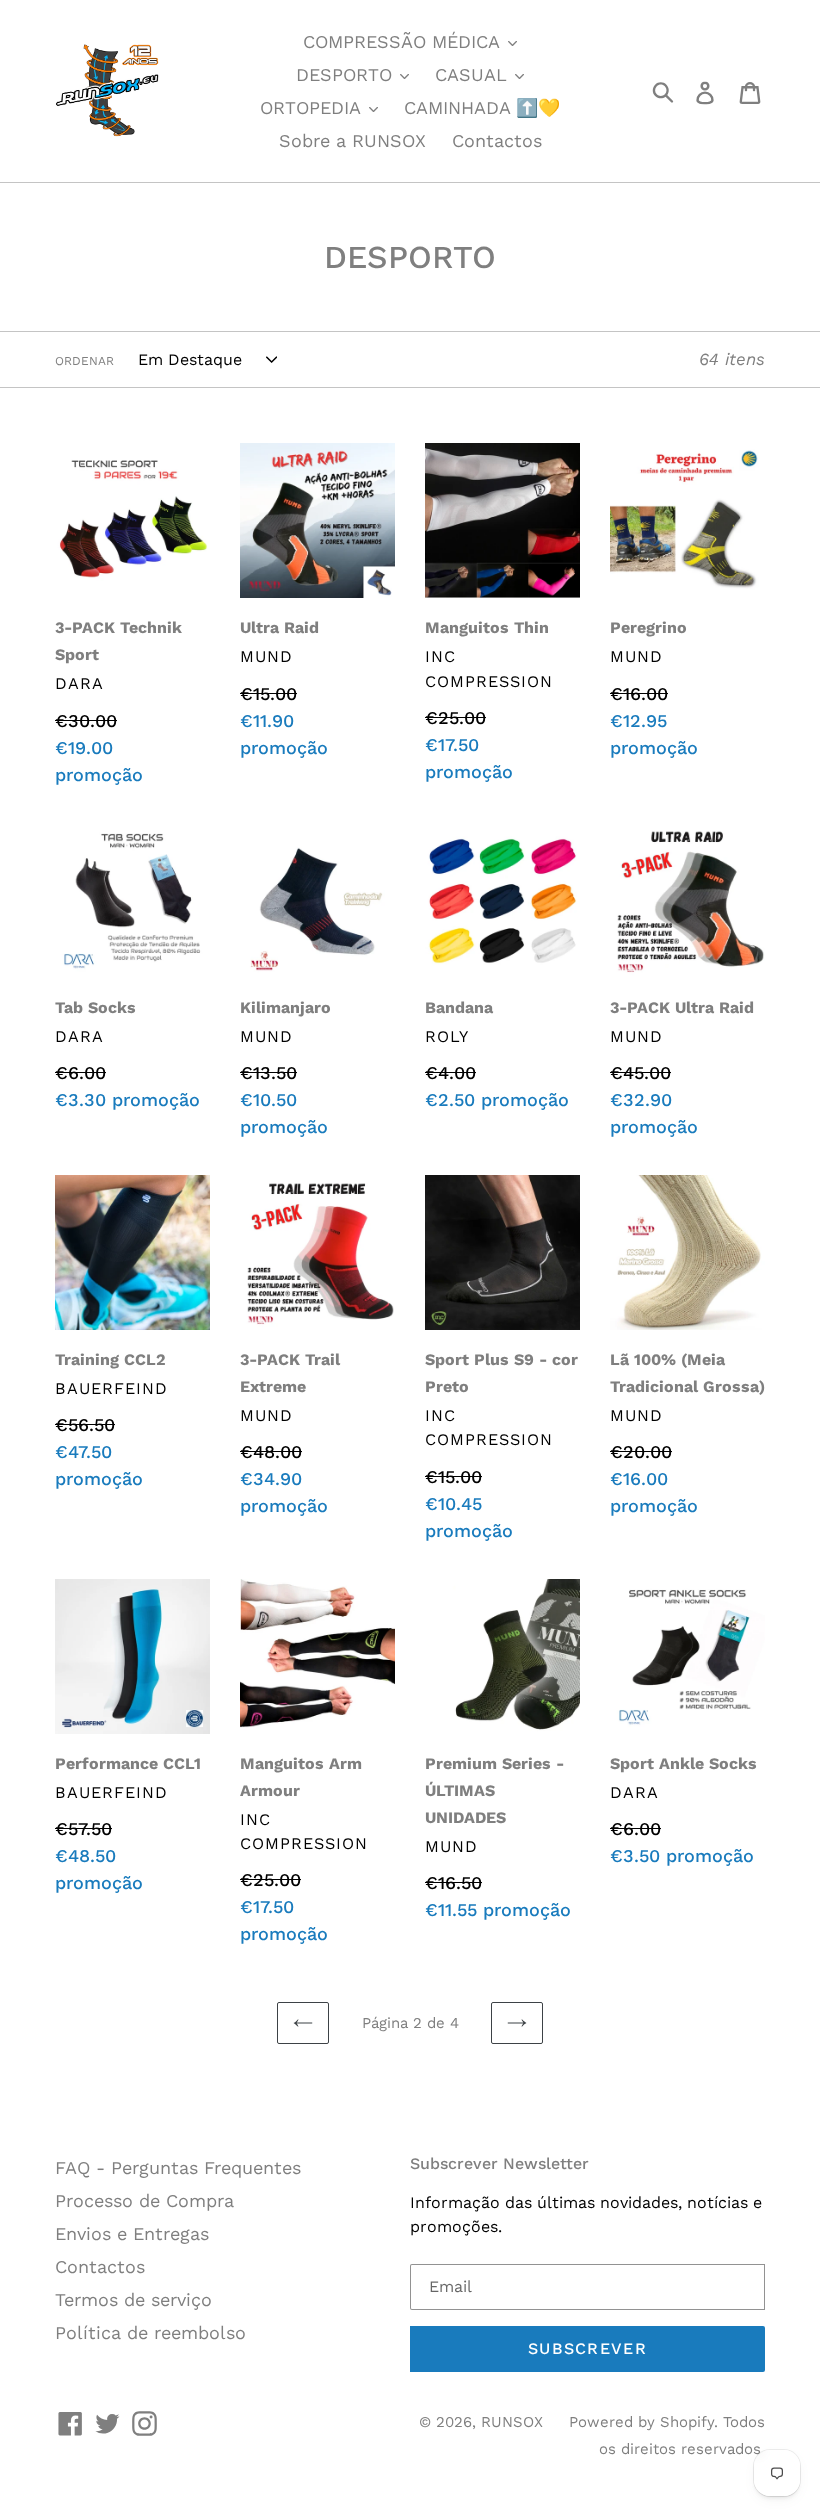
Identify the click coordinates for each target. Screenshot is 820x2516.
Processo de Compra (144, 2200)
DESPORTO (347, 74)
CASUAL (474, 74)
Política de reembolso (150, 2332)
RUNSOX (512, 2422)
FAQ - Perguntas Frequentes (178, 2167)
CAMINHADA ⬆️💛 (482, 107)
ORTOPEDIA (313, 107)
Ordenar (84, 361)
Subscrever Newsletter (499, 2163)
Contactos (497, 140)
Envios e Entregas (132, 2233)
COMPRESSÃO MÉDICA (404, 41)
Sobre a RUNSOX (352, 140)
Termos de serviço (133, 2299)
